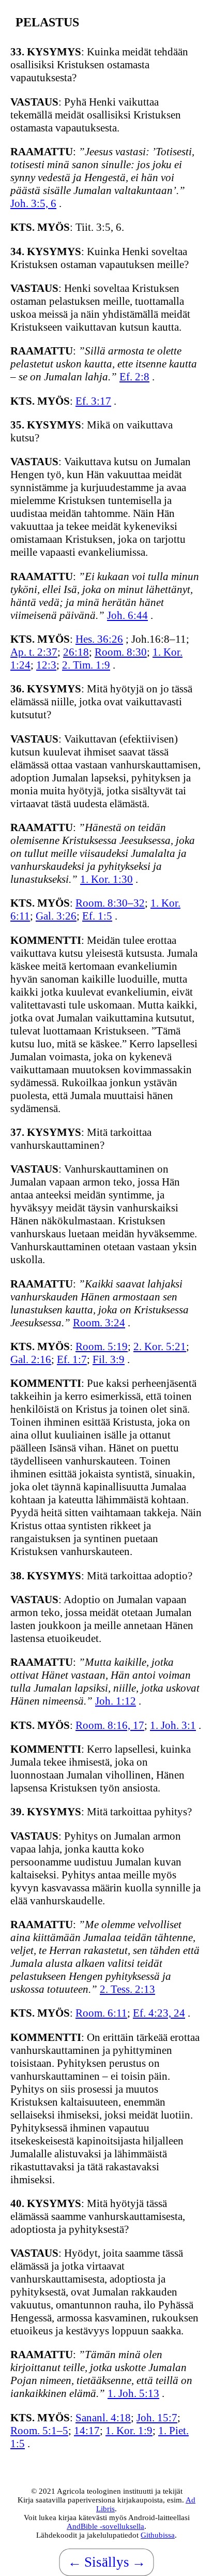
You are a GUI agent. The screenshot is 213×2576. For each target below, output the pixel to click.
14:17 (87, 2431)
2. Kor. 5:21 (160, 1346)
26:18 (76, 652)
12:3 (46, 665)
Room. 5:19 (102, 1346)
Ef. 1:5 (97, 916)
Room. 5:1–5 (39, 2431)
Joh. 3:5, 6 (33, 203)
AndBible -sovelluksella (105, 2526)
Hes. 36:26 (99, 639)
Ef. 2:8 (134, 377)
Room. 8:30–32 (110, 903)
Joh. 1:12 (116, 1701)
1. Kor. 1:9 (129, 2431)
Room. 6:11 (101, 2013)
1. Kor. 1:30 (106, 879)
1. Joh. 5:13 (133, 2393)
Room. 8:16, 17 (110, 1725)
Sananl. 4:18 (103, 2418)
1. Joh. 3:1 (173, 1725)
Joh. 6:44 (127, 615)
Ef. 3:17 (93, 401)
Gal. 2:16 (31, 1359)
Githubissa (158, 2535)
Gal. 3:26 (56, 916)
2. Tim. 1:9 (86, 665)
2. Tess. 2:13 (127, 1989)
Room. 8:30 (121, 652)
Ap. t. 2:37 (34, 652)
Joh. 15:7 (157, 2418)
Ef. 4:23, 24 (159, 2013)
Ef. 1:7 (72, 1359)
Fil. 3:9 (109, 1359)
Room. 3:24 (99, 1323)
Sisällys (107, 2562)
